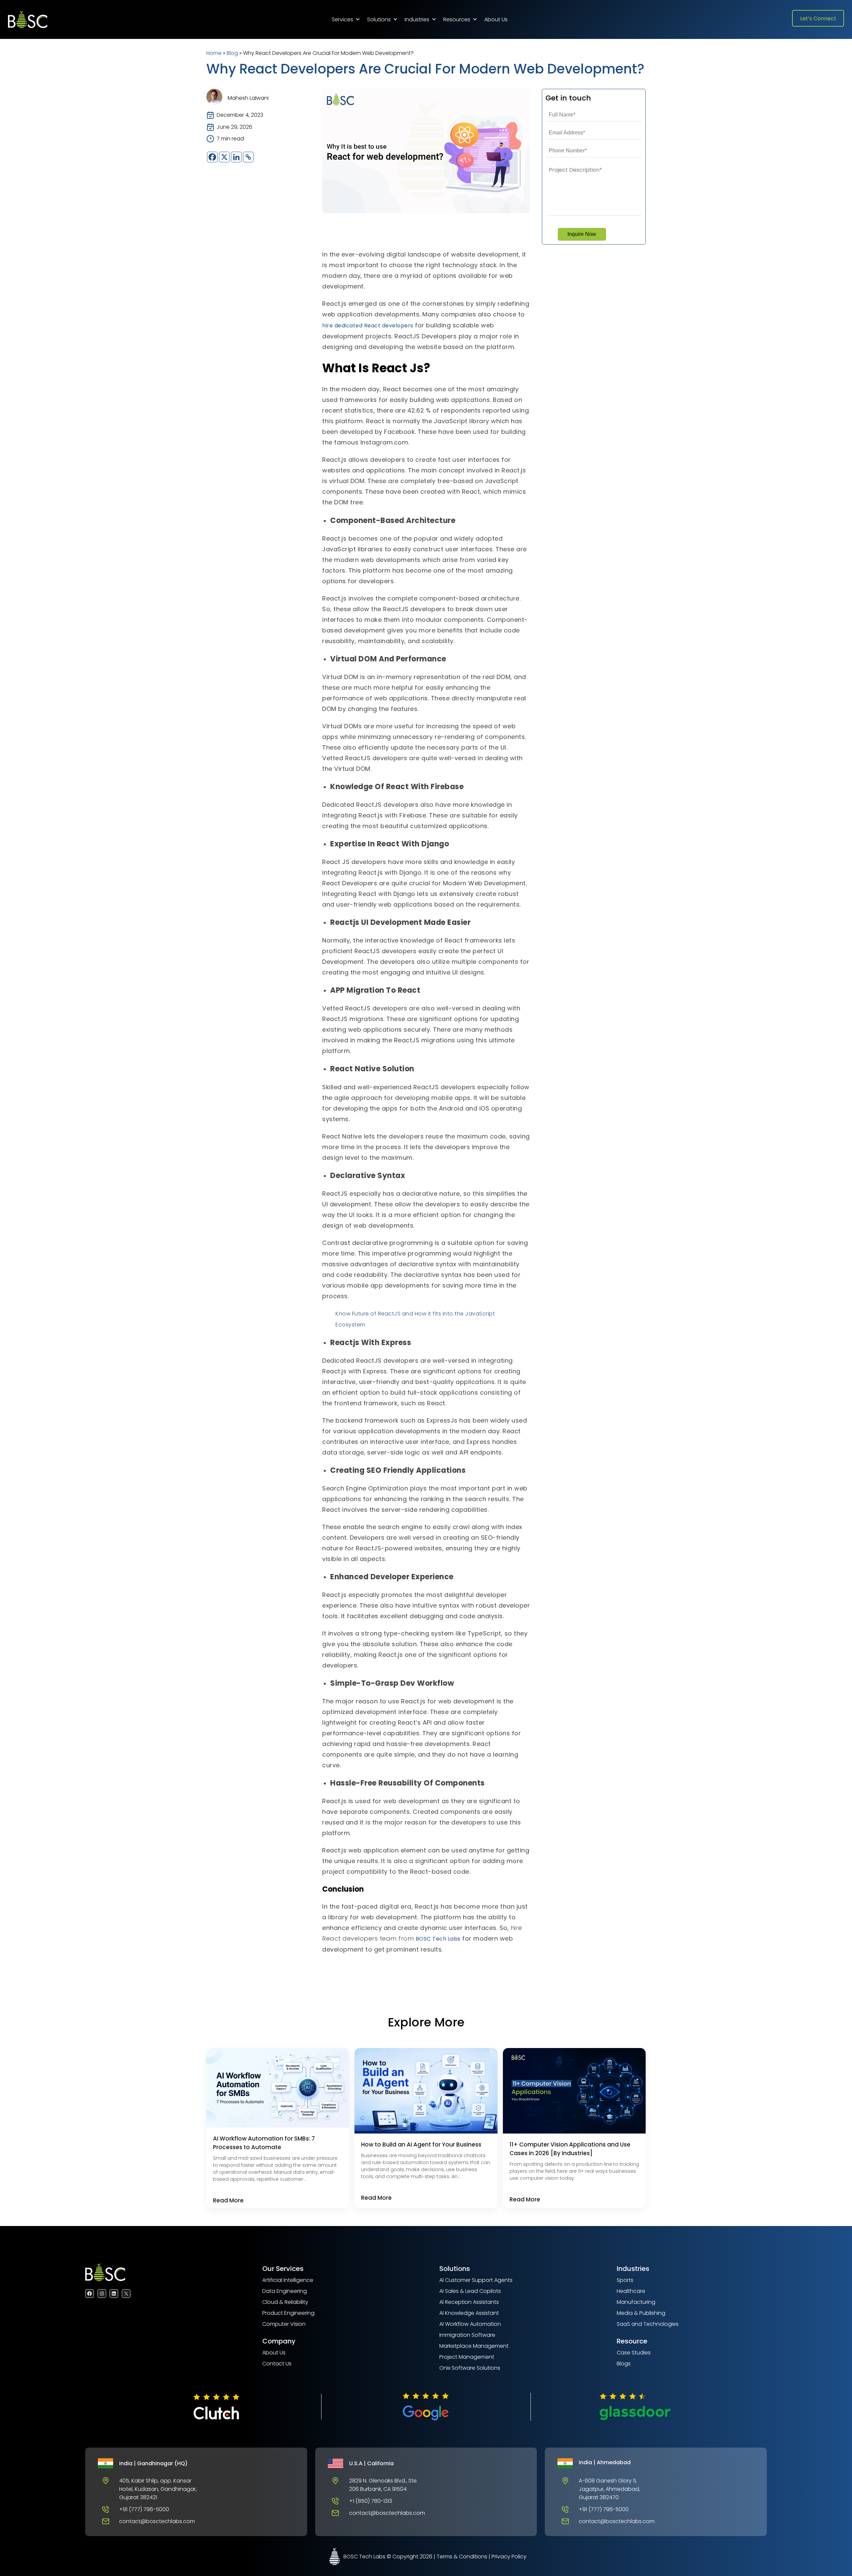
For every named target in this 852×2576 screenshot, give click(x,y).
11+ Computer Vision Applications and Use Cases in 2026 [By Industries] (570, 2149)
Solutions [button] (379, 19)
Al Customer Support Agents (476, 2280)
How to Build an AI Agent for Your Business (421, 2145)
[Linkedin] (236, 157)
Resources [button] (457, 19)
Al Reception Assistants (469, 2302)
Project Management (467, 2357)
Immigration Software (467, 2335)
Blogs (624, 2364)
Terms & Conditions (462, 2557)
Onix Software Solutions (470, 2368)
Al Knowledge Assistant (469, 2313)
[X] (224, 157)
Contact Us (277, 2364)
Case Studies (634, 2353)
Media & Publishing (641, 2313)
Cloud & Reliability (285, 2302)
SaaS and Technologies (648, 2324)
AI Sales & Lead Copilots (470, 2291)
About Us (496, 19)
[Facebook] (212, 157)
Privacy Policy (509, 2557)
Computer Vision (284, 2324)
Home (214, 53)
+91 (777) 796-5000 (144, 2509)
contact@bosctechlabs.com (157, 2521)
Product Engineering (288, 2313)
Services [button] (342, 19)
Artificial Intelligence (288, 2280)
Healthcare (631, 2291)
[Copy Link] (248, 157)
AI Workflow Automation (470, 2324)
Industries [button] (417, 19)
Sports (625, 2280)
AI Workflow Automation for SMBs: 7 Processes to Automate (264, 2143)
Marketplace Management (474, 2346)
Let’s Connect (818, 18)
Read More (228, 2200)
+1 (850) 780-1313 (371, 2501)
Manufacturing (636, 2302)
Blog (232, 53)
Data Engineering (285, 2291)
